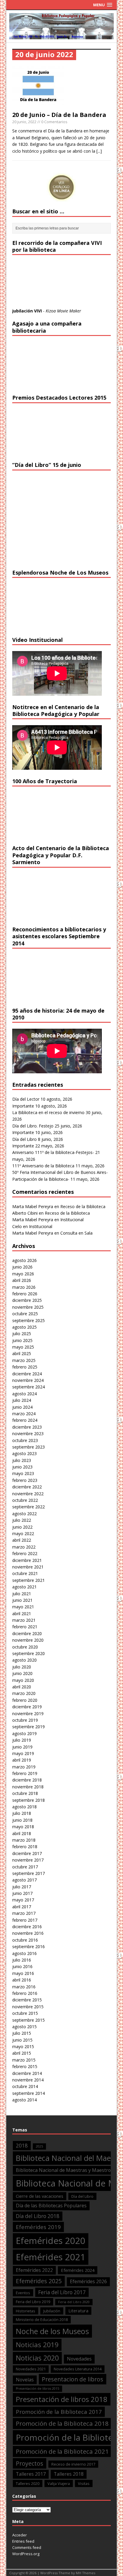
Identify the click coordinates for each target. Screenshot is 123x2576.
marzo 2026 (24, 1287)
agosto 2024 (24, 1394)
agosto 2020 (24, 1660)
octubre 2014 (25, 2086)
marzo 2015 (24, 2060)
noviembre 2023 (28, 1434)
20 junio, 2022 (24, 122)
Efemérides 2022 (34, 2270)
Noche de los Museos (52, 2331)
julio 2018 (22, 1813)
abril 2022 (22, 1540)
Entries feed (23, 2541)
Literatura (78, 2311)
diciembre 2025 (27, 1300)
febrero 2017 (25, 1920)
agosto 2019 (24, 1733)
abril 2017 (22, 1907)
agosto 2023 (24, 1453)
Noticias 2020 (37, 2358)
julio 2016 (22, 1960)
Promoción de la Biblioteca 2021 (62, 2451)
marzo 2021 (24, 1620)
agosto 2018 (24, 1807)
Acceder (20, 2535)
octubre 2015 (25, 2013)
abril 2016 (22, 1980)
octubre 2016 (25, 1940)
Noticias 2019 (37, 2345)
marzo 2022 (24, 1547)
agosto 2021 (24, 1587)
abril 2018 (22, 1833)
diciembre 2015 (27, 2000)
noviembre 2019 (28, 1714)
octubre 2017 (25, 1867)
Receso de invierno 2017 (73, 2464)
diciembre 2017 (27, 1853)
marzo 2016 (24, 1987)
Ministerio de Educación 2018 (42, 2320)
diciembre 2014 (27, 2073)
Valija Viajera (59, 2483)
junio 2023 (22, 1467)
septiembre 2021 (29, 1580)
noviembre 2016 (28, 1933)
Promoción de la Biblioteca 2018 (62, 2423)
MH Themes (86, 2573)
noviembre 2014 (28, 2080)
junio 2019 (22, 1747)
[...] (99, 151)
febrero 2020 (25, 1700)
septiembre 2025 (29, 1320)
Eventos (23, 2293)
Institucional (72, 1220)
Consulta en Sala (76, 1233)
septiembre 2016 (29, 1947)
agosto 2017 (24, 1880)
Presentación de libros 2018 (62, 2399)
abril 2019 (22, 1760)
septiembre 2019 (29, 1727)
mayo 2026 (23, 1274)
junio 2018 (22, 1820)
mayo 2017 (23, 1900)
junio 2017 (22, 1893)
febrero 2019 (25, 1773)
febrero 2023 (25, 1480)
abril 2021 (22, 1614)
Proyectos (30, 2463)
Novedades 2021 (31, 2369)
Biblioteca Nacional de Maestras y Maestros (64, 2170)
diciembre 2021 (27, 1560)
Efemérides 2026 (88, 2281)
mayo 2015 (23, 2046)
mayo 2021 (23, 1607)
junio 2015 (22, 2040)
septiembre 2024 (29, 1387)
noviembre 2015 (28, 2007)
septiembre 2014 (29, 2093)
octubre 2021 (25, 1573)
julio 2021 (22, 1594)
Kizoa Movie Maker (63, 311)
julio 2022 (22, 1520)
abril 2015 (22, 2053)
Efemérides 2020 (51, 2241)
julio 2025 (22, 1334)
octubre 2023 (25, 1440)
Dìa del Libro (82, 2196)
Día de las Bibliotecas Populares (51, 2206)
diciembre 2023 (27, 1427)
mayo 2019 (23, 1753)
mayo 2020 (23, 1680)
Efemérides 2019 (38, 2227)
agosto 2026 (24, 1260)
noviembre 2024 (28, 1380)
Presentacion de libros (73, 2379)
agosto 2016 (24, 1953)
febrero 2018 (25, 1847)
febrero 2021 (25, 1627)
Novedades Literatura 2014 (78, 2369)
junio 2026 (22, 1267)
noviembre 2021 (28, 1567)
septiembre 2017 (29, 1873)
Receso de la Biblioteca (83, 1206)
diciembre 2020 (27, 1633)
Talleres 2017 (31, 2474)
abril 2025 (22, 1353)
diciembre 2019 (27, 1707)
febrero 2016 (25, 1993)
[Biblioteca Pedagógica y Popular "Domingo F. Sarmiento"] (62, 36)
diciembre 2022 (27, 1487)
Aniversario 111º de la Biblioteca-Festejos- (53, 1152)
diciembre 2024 (27, 1374)
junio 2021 (22, 1600)
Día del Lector (26, 1099)
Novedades (79, 2359)
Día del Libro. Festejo (33, 1126)
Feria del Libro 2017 (62, 2292)
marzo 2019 (24, 1767)
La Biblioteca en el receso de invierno (48, 1112)
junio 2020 (22, 1673)
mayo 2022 (23, 1533)
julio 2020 (22, 1667)
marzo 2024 (24, 1414)
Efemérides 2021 (51, 2257)
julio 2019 (22, 1740)
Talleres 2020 (28, 2483)
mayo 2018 (23, 1827)
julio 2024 (22, 1400)
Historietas (26, 2311)
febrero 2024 (25, 1420)
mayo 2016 (23, 1973)
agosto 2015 (24, 2027)
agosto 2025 (24, 1327)
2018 (22, 2146)
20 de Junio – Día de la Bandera (59, 115)
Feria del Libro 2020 (74, 2302)
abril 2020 (22, 1687)
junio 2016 (22, 1966)
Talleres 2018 (69, 2474)
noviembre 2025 (28, 1307)
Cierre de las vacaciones (40, 2196)
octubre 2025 (25, 1314)
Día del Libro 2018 (38, 2216)
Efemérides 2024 (78, 2270)
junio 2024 (22, 1407)
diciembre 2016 (27, 1927)
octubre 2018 (25, 1793)
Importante (23, 1106)
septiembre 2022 (29, 1507)
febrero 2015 (25, 2066)
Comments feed (27, 2547)
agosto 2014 (24, 2100)
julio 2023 (22, 1460)
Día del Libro (24, 1139)
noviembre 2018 (28, 1787)
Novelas (25, 2380)
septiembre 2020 (29, 1653)
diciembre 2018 (27, 1780)
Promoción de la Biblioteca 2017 (59, 2412)
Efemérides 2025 (39, 2281)
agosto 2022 (24, 1514)
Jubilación (52, 2311)
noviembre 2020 (28, 1640)
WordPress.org (26, 2554)
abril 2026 (22, 1280)
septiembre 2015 (29, 2020)
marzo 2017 (24, 1913)
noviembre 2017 (28, 1860)
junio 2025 (22, 1340)
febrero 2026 (25, 1294)
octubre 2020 (25, 1647)
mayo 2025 (23, 1347)
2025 (39, 2146)
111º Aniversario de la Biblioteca (43, 1166)
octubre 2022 (25, 1500)
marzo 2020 (24, 1693)
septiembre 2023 (29, 1447)
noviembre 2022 (28, 1494)
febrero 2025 (25, 1367)
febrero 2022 (25, 1553)
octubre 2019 (25, 1720)
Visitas (84, 2483)
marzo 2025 (24, 1360)
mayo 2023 (23, 1473)
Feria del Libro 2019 (33, 2302)
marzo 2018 (24, 1840)
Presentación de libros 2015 (37, 2389)
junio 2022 (22, 1527)
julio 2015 (22, 2033)
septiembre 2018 (29, 1800)
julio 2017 (22, 1887)
